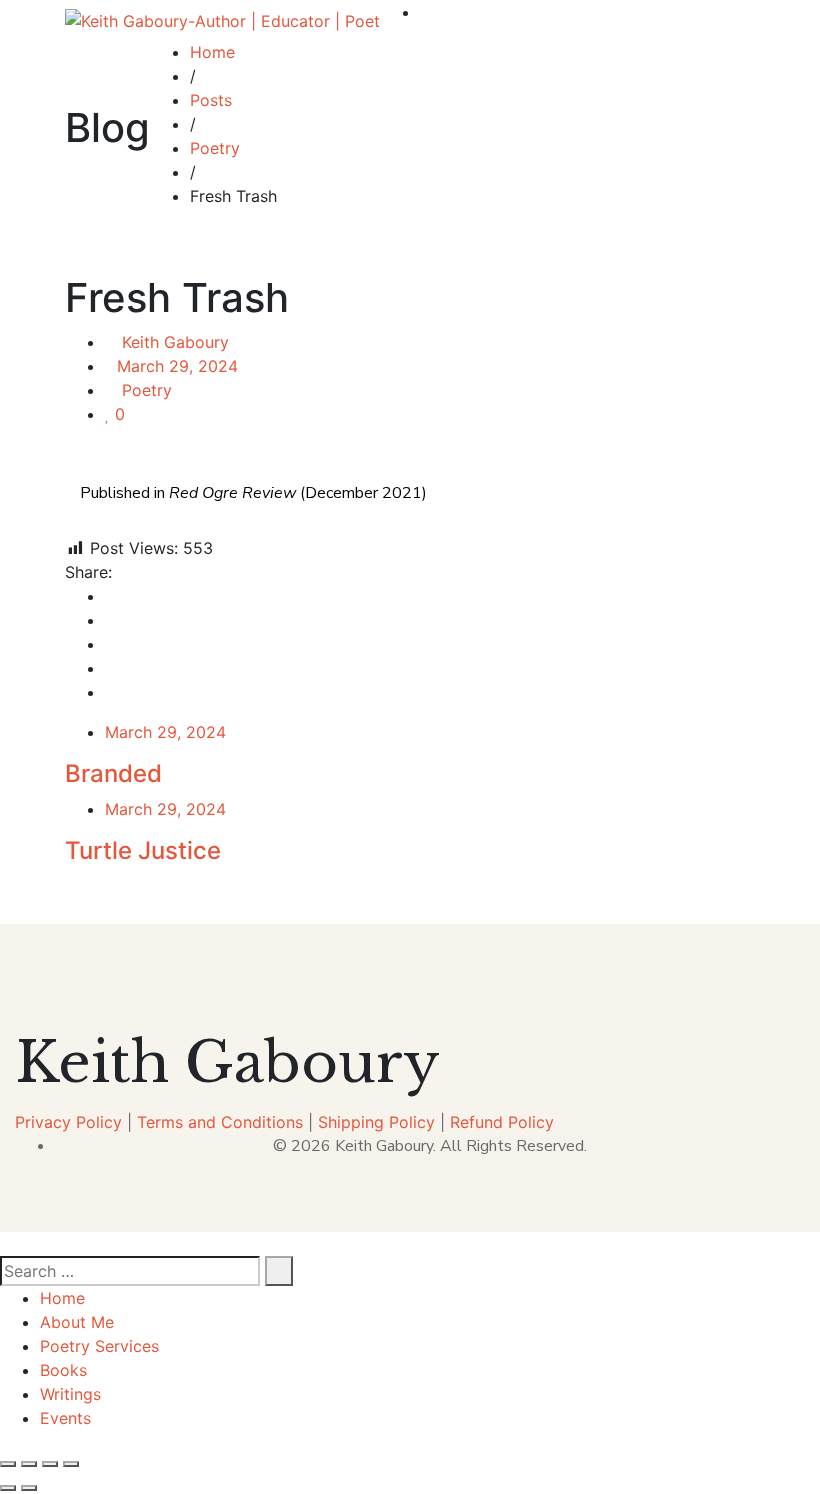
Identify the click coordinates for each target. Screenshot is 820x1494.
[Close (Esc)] (71, 1464)
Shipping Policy (376, 1122)
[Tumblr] (111, 668)
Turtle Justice (143, 850)
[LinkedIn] (111, 644)
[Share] (50, 1464)
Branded (113, 773)
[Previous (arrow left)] (8, 1488)
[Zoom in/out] (8, 1464)
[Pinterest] (111, 692)
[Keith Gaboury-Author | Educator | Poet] (222, 20)
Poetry (147, 390)
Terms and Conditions (220, 1122)
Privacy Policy (68, 1122)
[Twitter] (111, 620)
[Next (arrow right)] (29, 1488)
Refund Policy (502, 1122)
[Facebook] (111, 596)
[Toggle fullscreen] (29, 1464)
